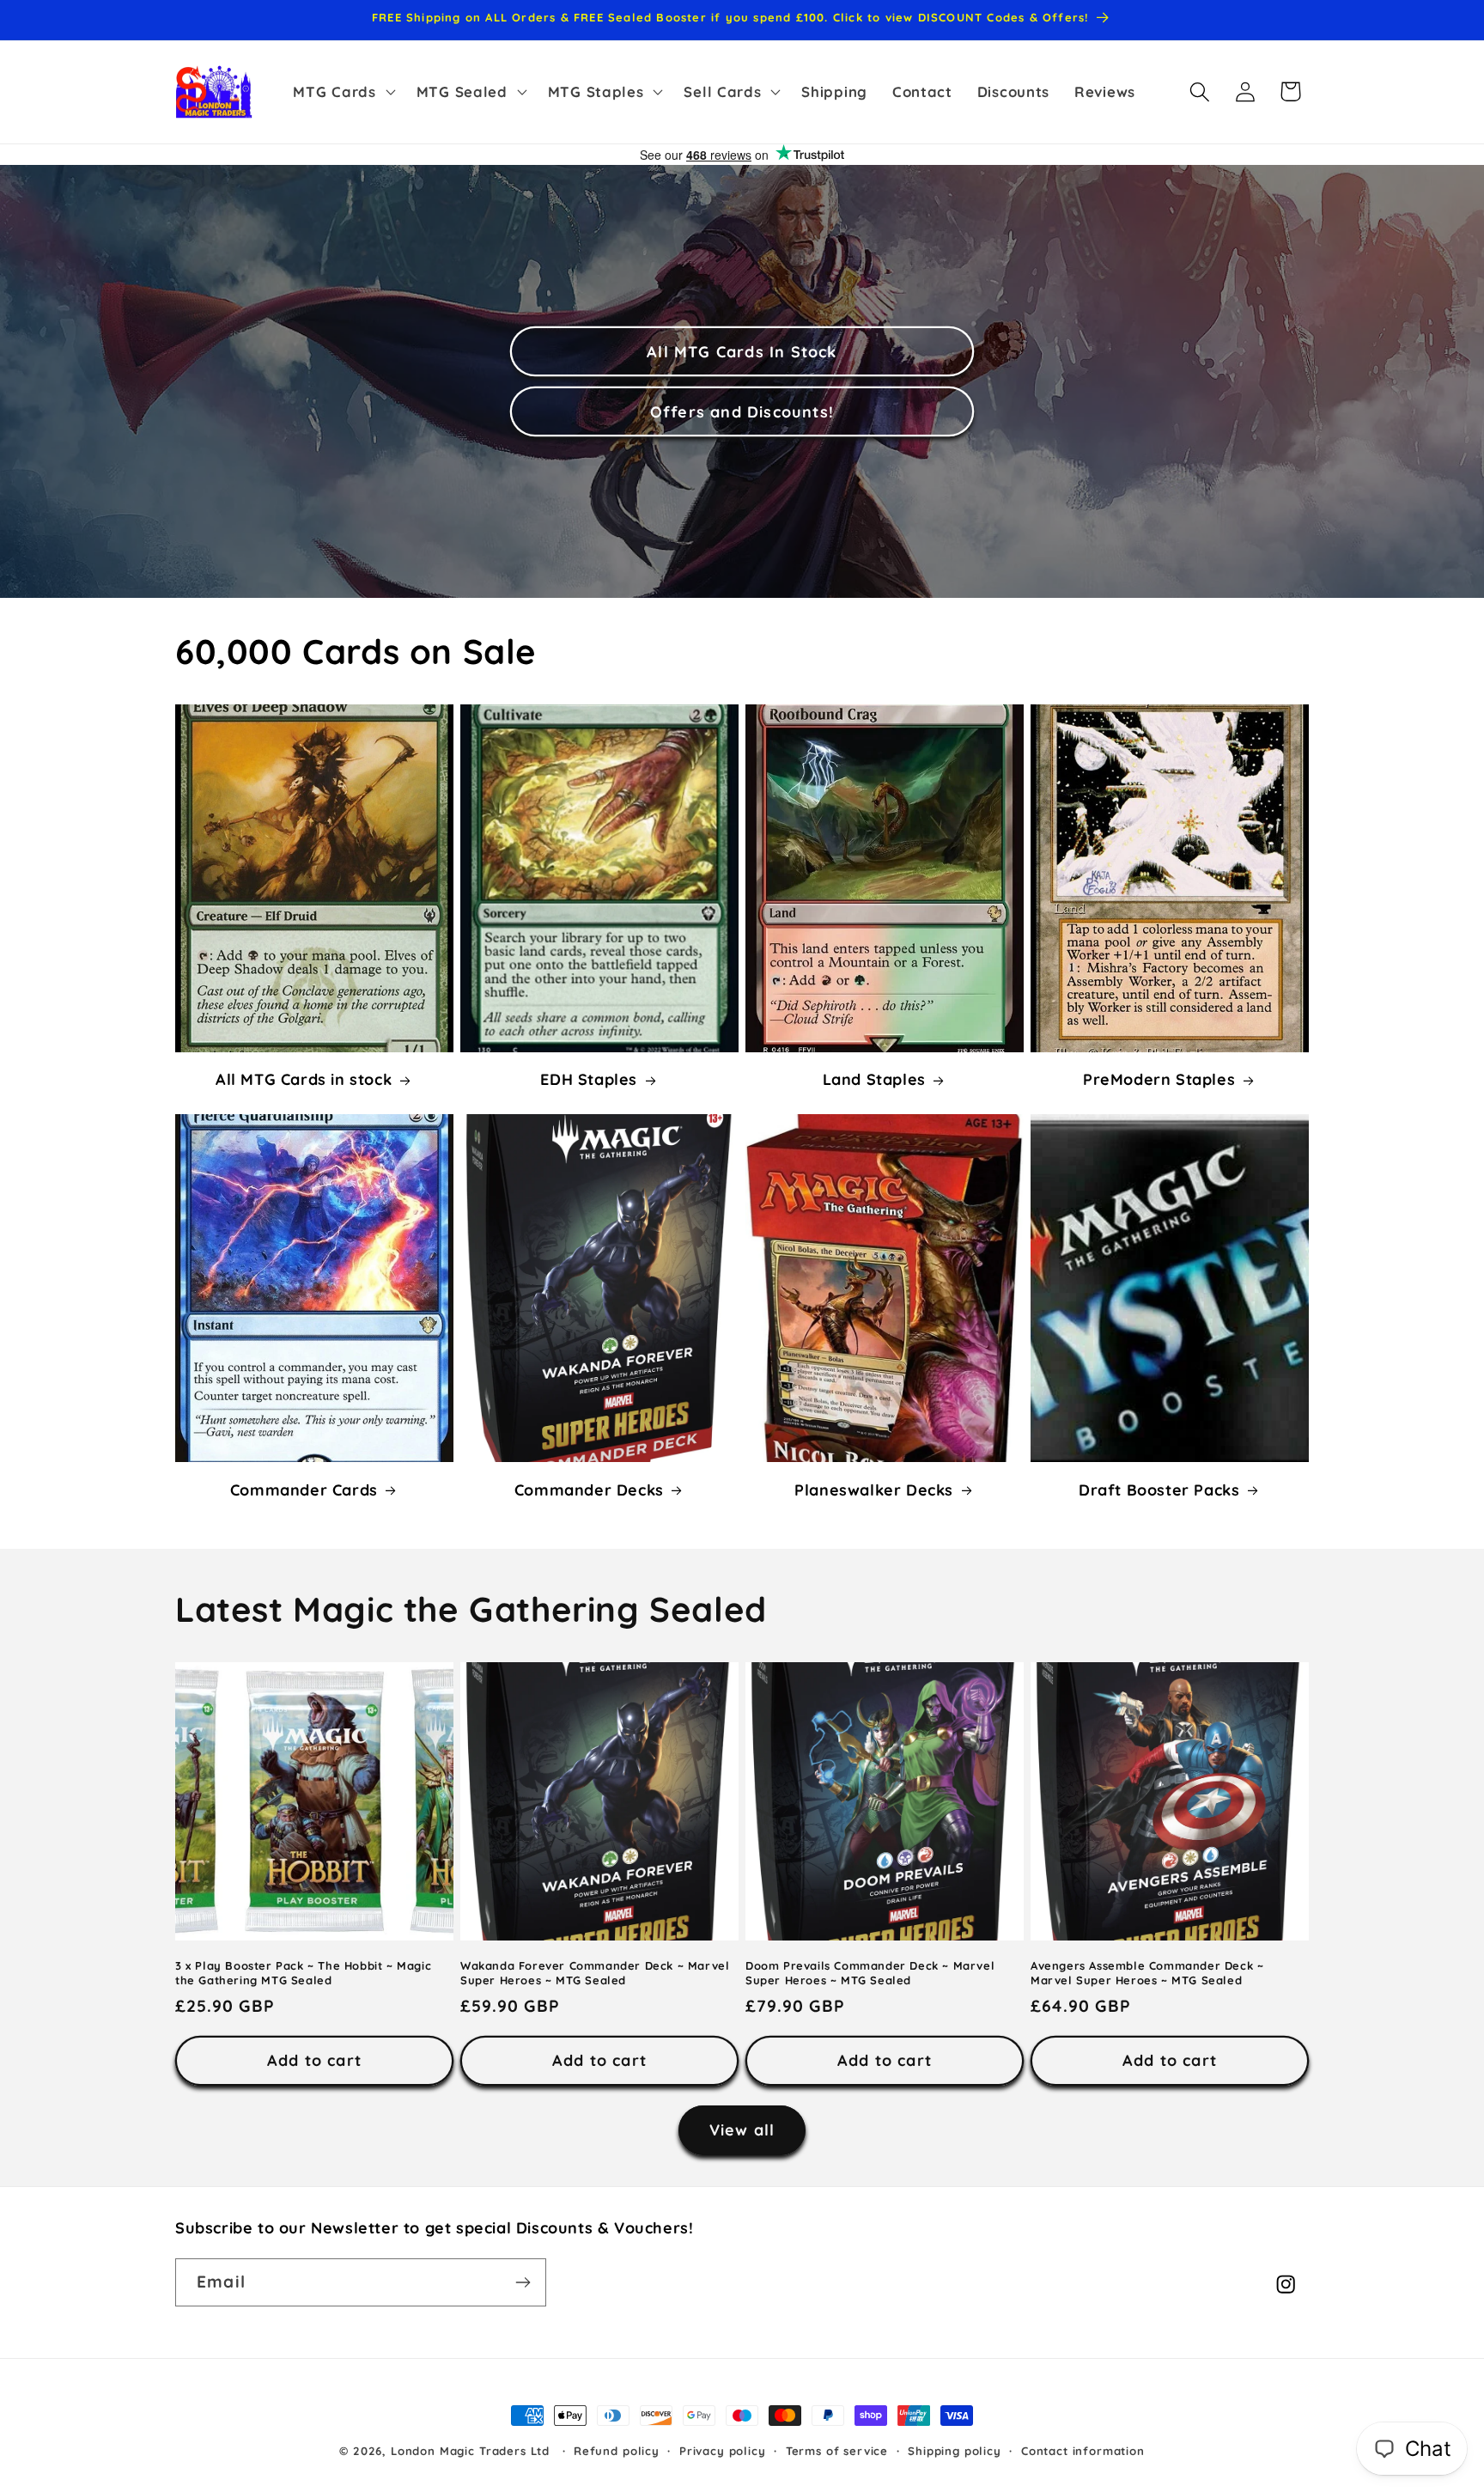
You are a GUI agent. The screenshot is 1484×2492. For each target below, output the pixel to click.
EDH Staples (589, 1080)
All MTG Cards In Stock (742, 352)
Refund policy (617, 2451)
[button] (342, 92)
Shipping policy (955, 2451)
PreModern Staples (1159, 1080)
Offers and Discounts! (742, 412)
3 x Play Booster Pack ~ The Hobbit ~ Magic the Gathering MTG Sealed (303, 1972)
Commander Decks (589, 1490)
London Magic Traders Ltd (470, 2451)
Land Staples (874, 1080)
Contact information (1083, 2451)
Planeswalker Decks (874, 1490)
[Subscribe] (523, 2282)
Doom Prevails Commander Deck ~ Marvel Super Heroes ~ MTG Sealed (870, 1972)
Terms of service (837, 2451)
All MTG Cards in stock (304, 1080)
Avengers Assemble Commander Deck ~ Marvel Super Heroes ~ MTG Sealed (1147, 1972)
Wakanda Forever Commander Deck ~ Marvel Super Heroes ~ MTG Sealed (595, 1972)
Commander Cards (304, 1490)
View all (742, 2130)
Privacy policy (723, 2451)
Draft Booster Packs (1159, 1490)
